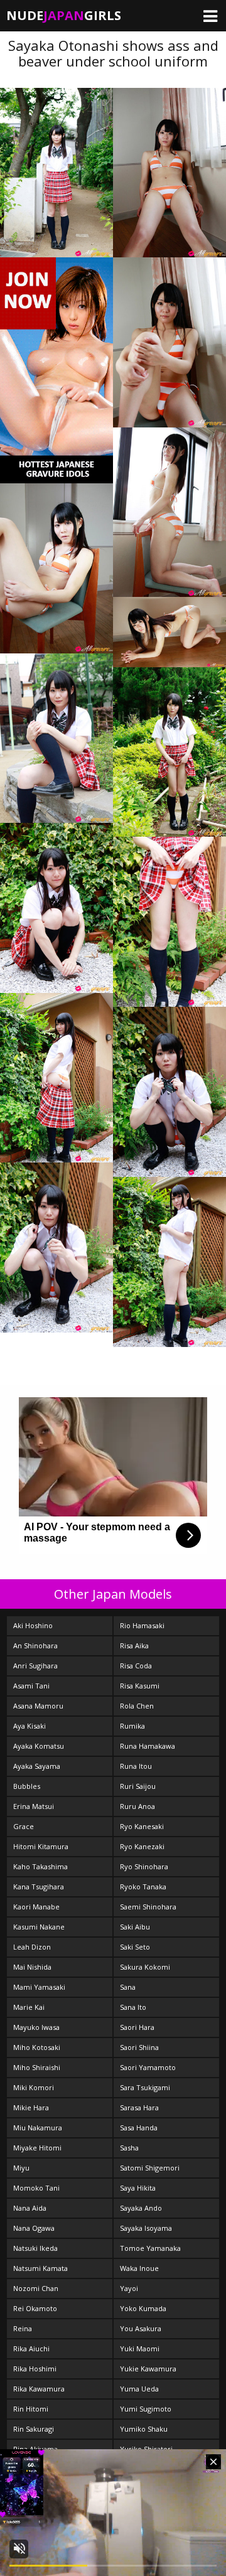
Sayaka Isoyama (146, 2228)
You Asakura (141, 2328)
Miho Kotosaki (37, 2047)
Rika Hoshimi (35, 2369)
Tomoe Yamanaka (150, 2248)
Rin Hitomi (31, 2409)
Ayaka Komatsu (39, 1746)
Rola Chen (137, 1706)
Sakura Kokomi (145, 1967)
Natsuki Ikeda (35, 2248)
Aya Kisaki (30, 1726)
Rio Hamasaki (142, 1625)
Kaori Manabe (36, 1907)
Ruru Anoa (137, 1806)
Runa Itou (136, 1766)
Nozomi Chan (36, 2288)
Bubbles (27, 1786)
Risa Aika (134, 1645)
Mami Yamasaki (39, 1987)
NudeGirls (64, 15)
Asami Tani (31, 1686)
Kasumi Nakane (39, 1927)
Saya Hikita (138, 2188)
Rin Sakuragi (34, 2429)
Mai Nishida (32, 1967)
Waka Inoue (139, 2268)
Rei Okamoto (35, 2308)
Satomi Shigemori (150, 2168)
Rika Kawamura (39, 2389)
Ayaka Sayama (37, 1766)
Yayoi (129, 2288)
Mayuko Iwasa (36, 2027)
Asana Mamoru (38, 1706)
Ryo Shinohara (144, 1866)
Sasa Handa (139, 2128)
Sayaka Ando (141, 2208)
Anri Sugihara (35, 1666)
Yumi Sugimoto (146, 2409)
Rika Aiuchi (31, 2348)
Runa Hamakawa (148, 1746)
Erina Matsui (34, 1806)
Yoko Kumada (143, 2308)
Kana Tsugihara (39, 1886)
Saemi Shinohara (148, 1907)
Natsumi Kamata (40, 2268)
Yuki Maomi (140, 2348)
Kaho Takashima (40, 1866)
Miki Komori (34, 2087)
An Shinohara (35, 1645)
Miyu (21, 2168)
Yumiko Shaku (144, 2429)
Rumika (132, 1726)
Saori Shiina (139, 2047)
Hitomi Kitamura (41, 1846)
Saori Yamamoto (148, 2067)
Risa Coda (136, 1666)
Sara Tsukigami (145, 2087)
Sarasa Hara (139, 2107)
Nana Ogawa (34, 2228)
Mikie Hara (31, 2107)
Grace (24, 1826)
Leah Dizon (32, 1947)
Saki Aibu (135, 1927)
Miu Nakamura (38, 2128)
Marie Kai (29, 2007)
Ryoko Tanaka (143, 1886)
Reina (23, 2328)
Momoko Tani (36, 2188)
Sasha (129, 2148)
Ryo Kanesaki (142, 1826)
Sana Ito (133, 2007)
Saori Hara (137, 2027)
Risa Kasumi (140, 1686)
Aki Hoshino (33, 1625)
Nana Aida (30, 2208)
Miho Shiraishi (37, 2067)
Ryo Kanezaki (142, 1846)
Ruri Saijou (138, 1786)
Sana (128, 1987)
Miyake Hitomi (37, 2148)
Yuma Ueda (139, 2389)
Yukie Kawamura (148, 2369)
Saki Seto (135, 1947)
